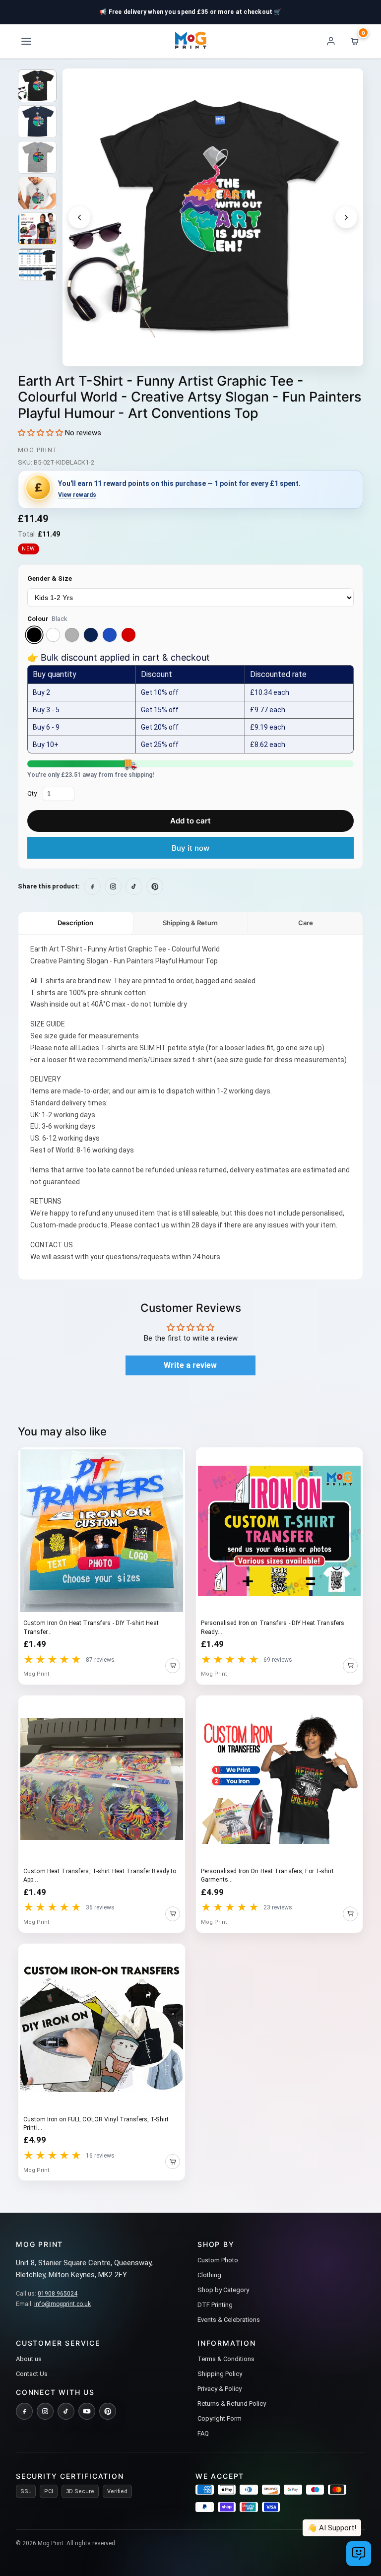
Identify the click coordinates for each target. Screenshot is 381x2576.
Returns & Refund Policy (232, 2404)
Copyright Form (220, 2418)
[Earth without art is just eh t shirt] (37, 86)
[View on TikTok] (134, 886)
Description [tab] (75, 923)
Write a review (190, 1365)
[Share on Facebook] (92, 886)
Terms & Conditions (226, 2359)
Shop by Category (223, 2290)
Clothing (209, 2275)
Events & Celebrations (229, 2320)
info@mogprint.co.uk (63, 2304)
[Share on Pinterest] (155, 886)
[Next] (346, 217)
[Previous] (79, 217)
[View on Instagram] (113, 886)
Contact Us (32, 2374)
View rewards (77, 495)
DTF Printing (215, 2305)
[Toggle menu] (26, 41)
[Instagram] (45, 2411)
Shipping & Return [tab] (190, 923)
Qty (32, 793)
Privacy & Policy (220, 2389)
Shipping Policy (220, 2374)
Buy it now (190, 848)
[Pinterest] (108, 2411)
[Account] (331, 41)
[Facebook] (24, 2411)
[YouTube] (87, 2411)
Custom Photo (218, 2260)
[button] (40, 433)
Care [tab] (306, 923)
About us (29, 2359)
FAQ (203, 2433)
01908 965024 (58, 2294)
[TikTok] (66, 2411)
